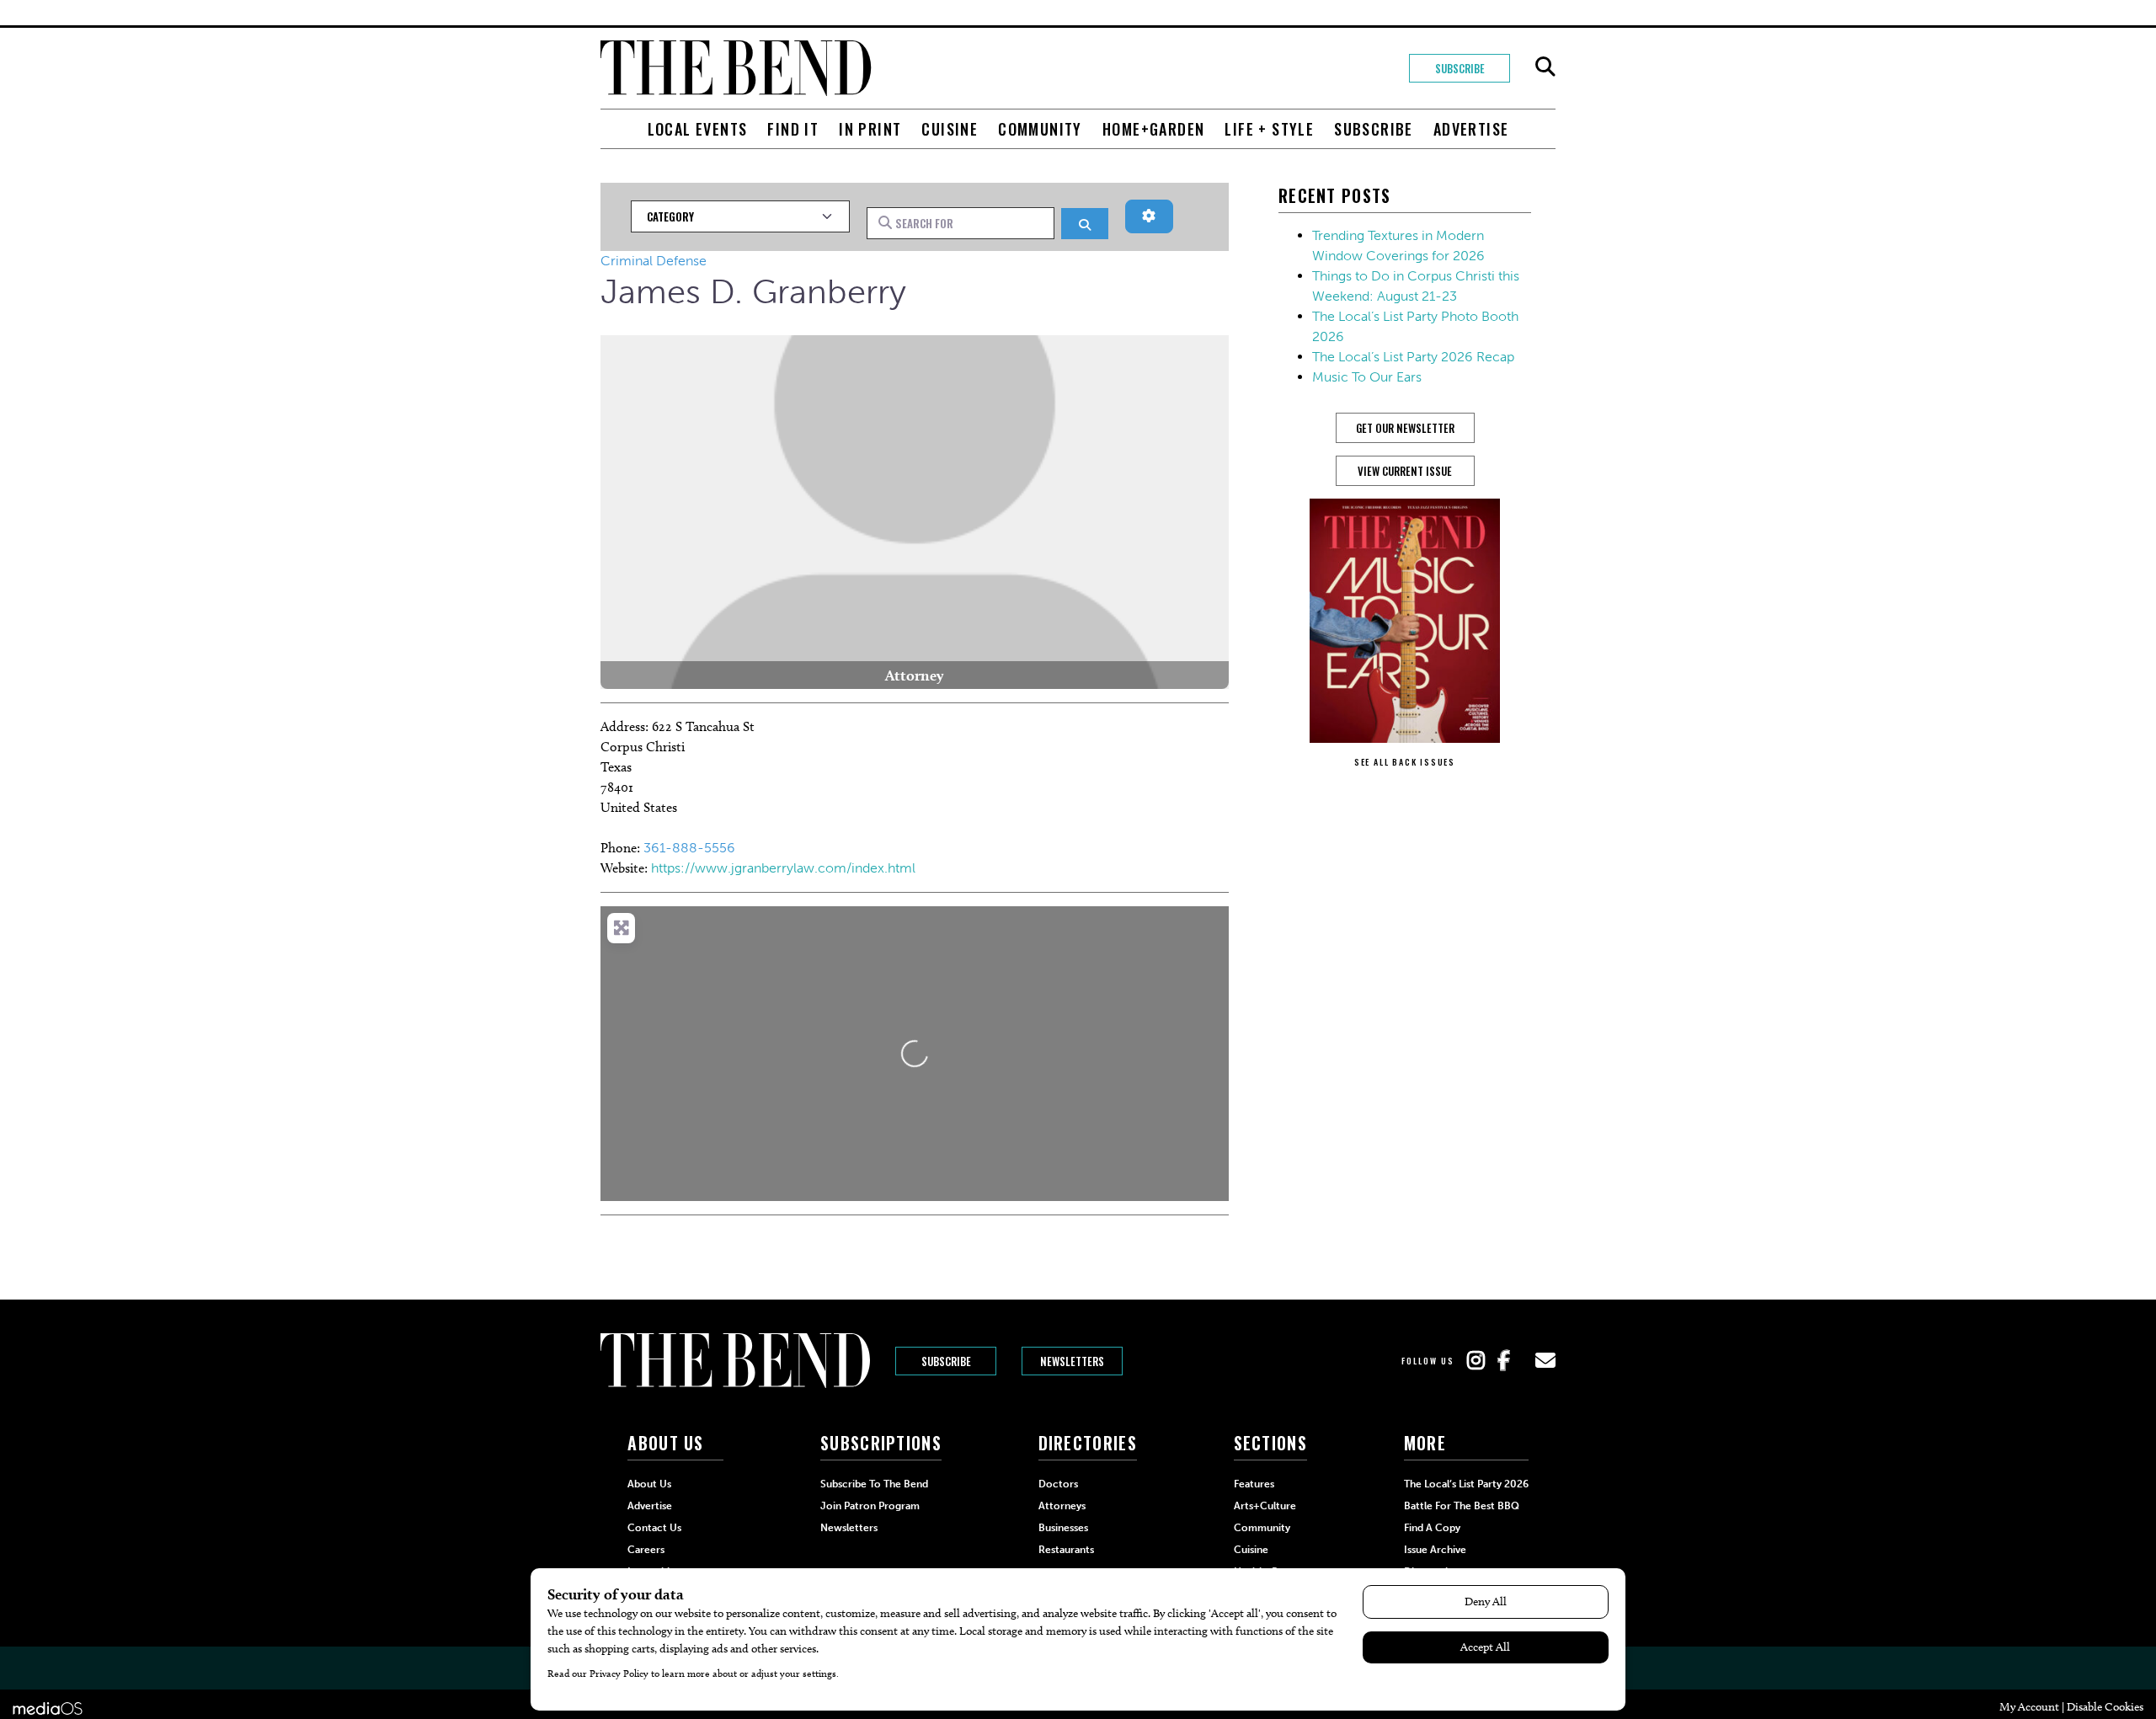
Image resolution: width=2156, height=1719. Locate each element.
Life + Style (1269, 129)
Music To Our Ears (1367, 377)
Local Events (698, 129)
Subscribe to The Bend (874, 1484)
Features (1254, 1484)
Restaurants (1066, 1550)
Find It (793, 129)
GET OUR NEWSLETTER (1405, 428)
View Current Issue (1405, 471)
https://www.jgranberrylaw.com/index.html (783, 868)
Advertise (1471, 129)
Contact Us (654, 1528)
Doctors (1058, 1484)
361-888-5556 (689, 848)
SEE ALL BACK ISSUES (1405, 762)
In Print (870, 129)
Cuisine (950, 129)
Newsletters (1072, 1361)
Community (1040, 129)
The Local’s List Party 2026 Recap (1413, 357)
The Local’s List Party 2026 (1466, 1484)
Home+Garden (1153, 129)
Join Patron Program (870, 1506)
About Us (649, 1484)
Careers (646, 1550)
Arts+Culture (1265, 1506)
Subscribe (1460, 68)
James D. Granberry (753, 291)
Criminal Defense (654, 261)
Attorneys (1062, 1506)
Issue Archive (1435, 1550)
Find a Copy (1432, 1528)
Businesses (1063, 1528)
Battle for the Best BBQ (1462, 1506)
